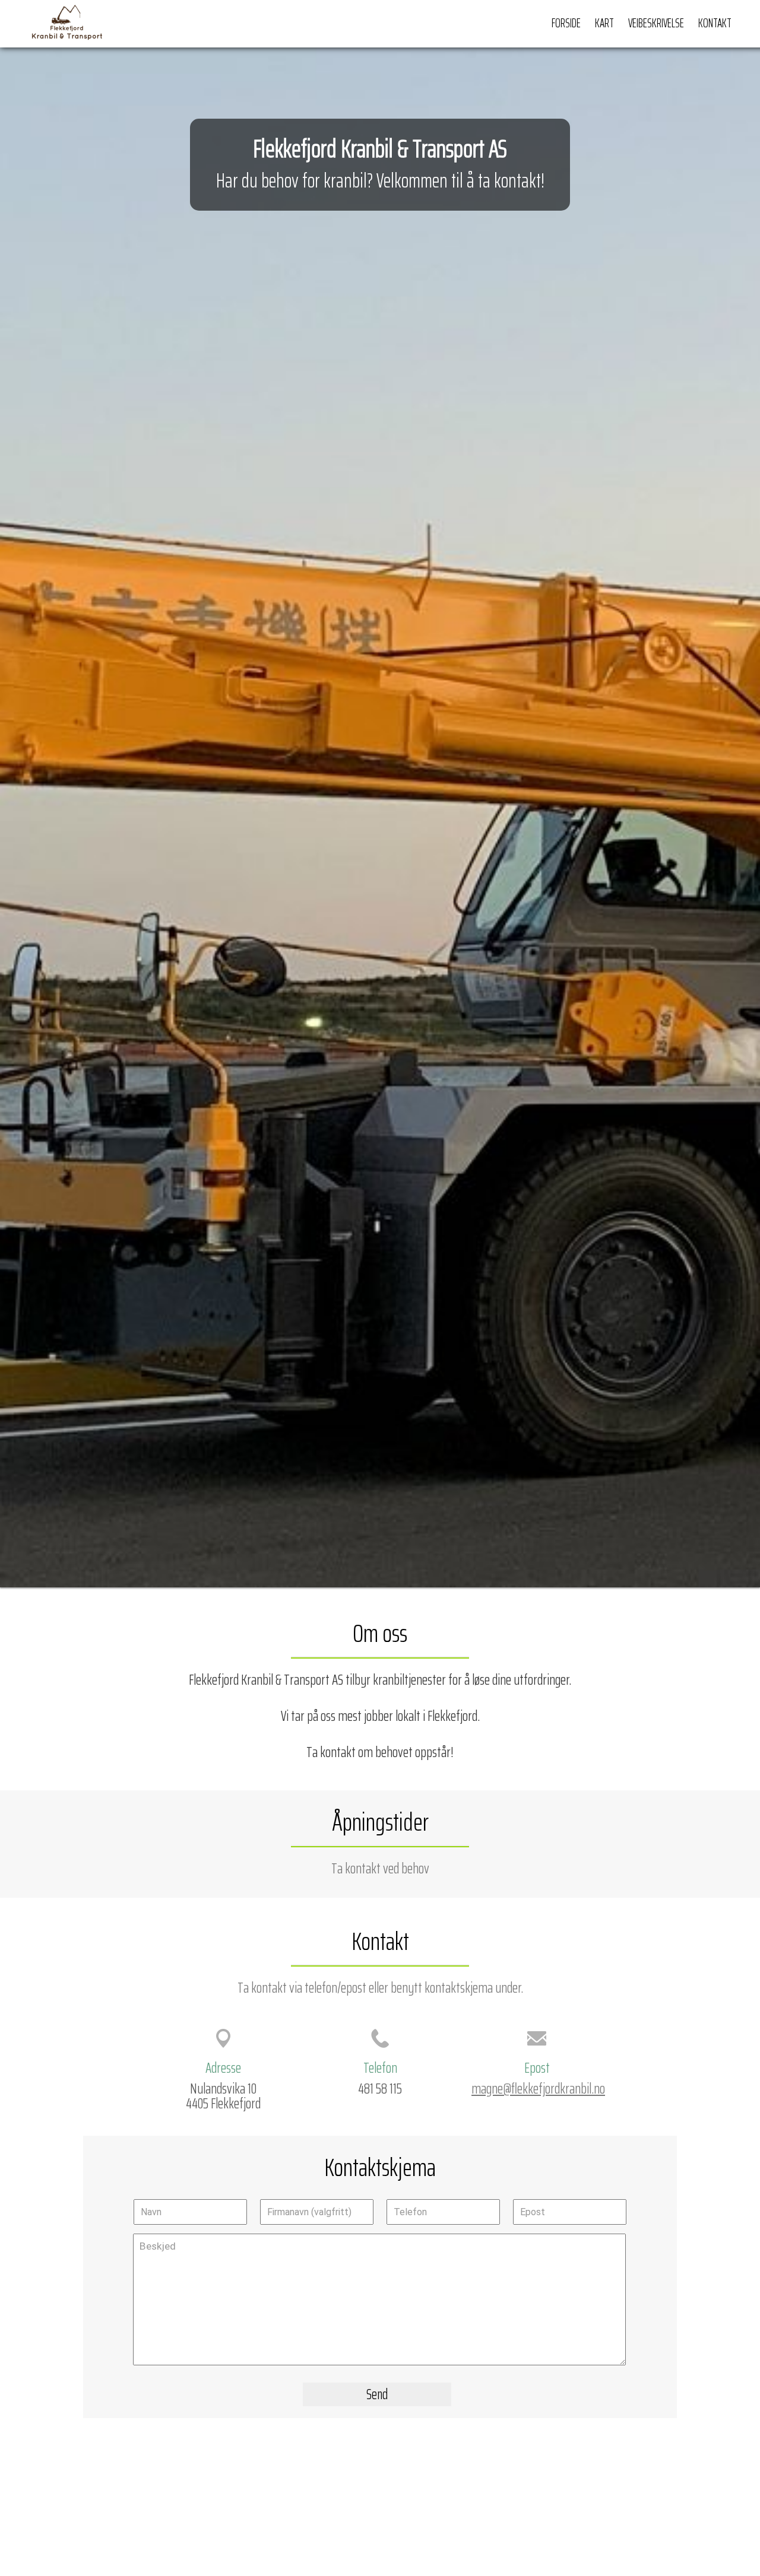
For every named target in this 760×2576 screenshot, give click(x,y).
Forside (566, 23)
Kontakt (715, 23)
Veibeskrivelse (656, 23)
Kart (604, 23)
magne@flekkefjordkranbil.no (538, 2088)
